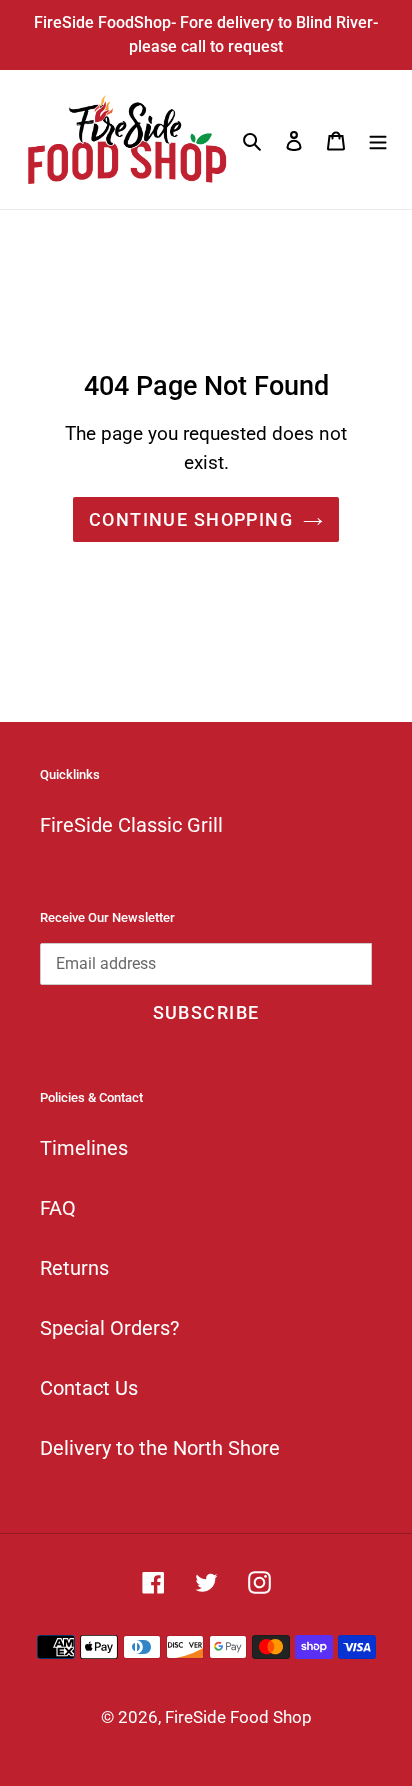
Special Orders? (109, 1328)
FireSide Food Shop (238, 1717)
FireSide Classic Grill (131, 825)
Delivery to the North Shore (160, 1448)
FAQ (58, 1208)
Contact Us (89, 1388)
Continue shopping (191, 519)
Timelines (84, 1148)
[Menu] (378, 140)
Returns (74, 1268)
